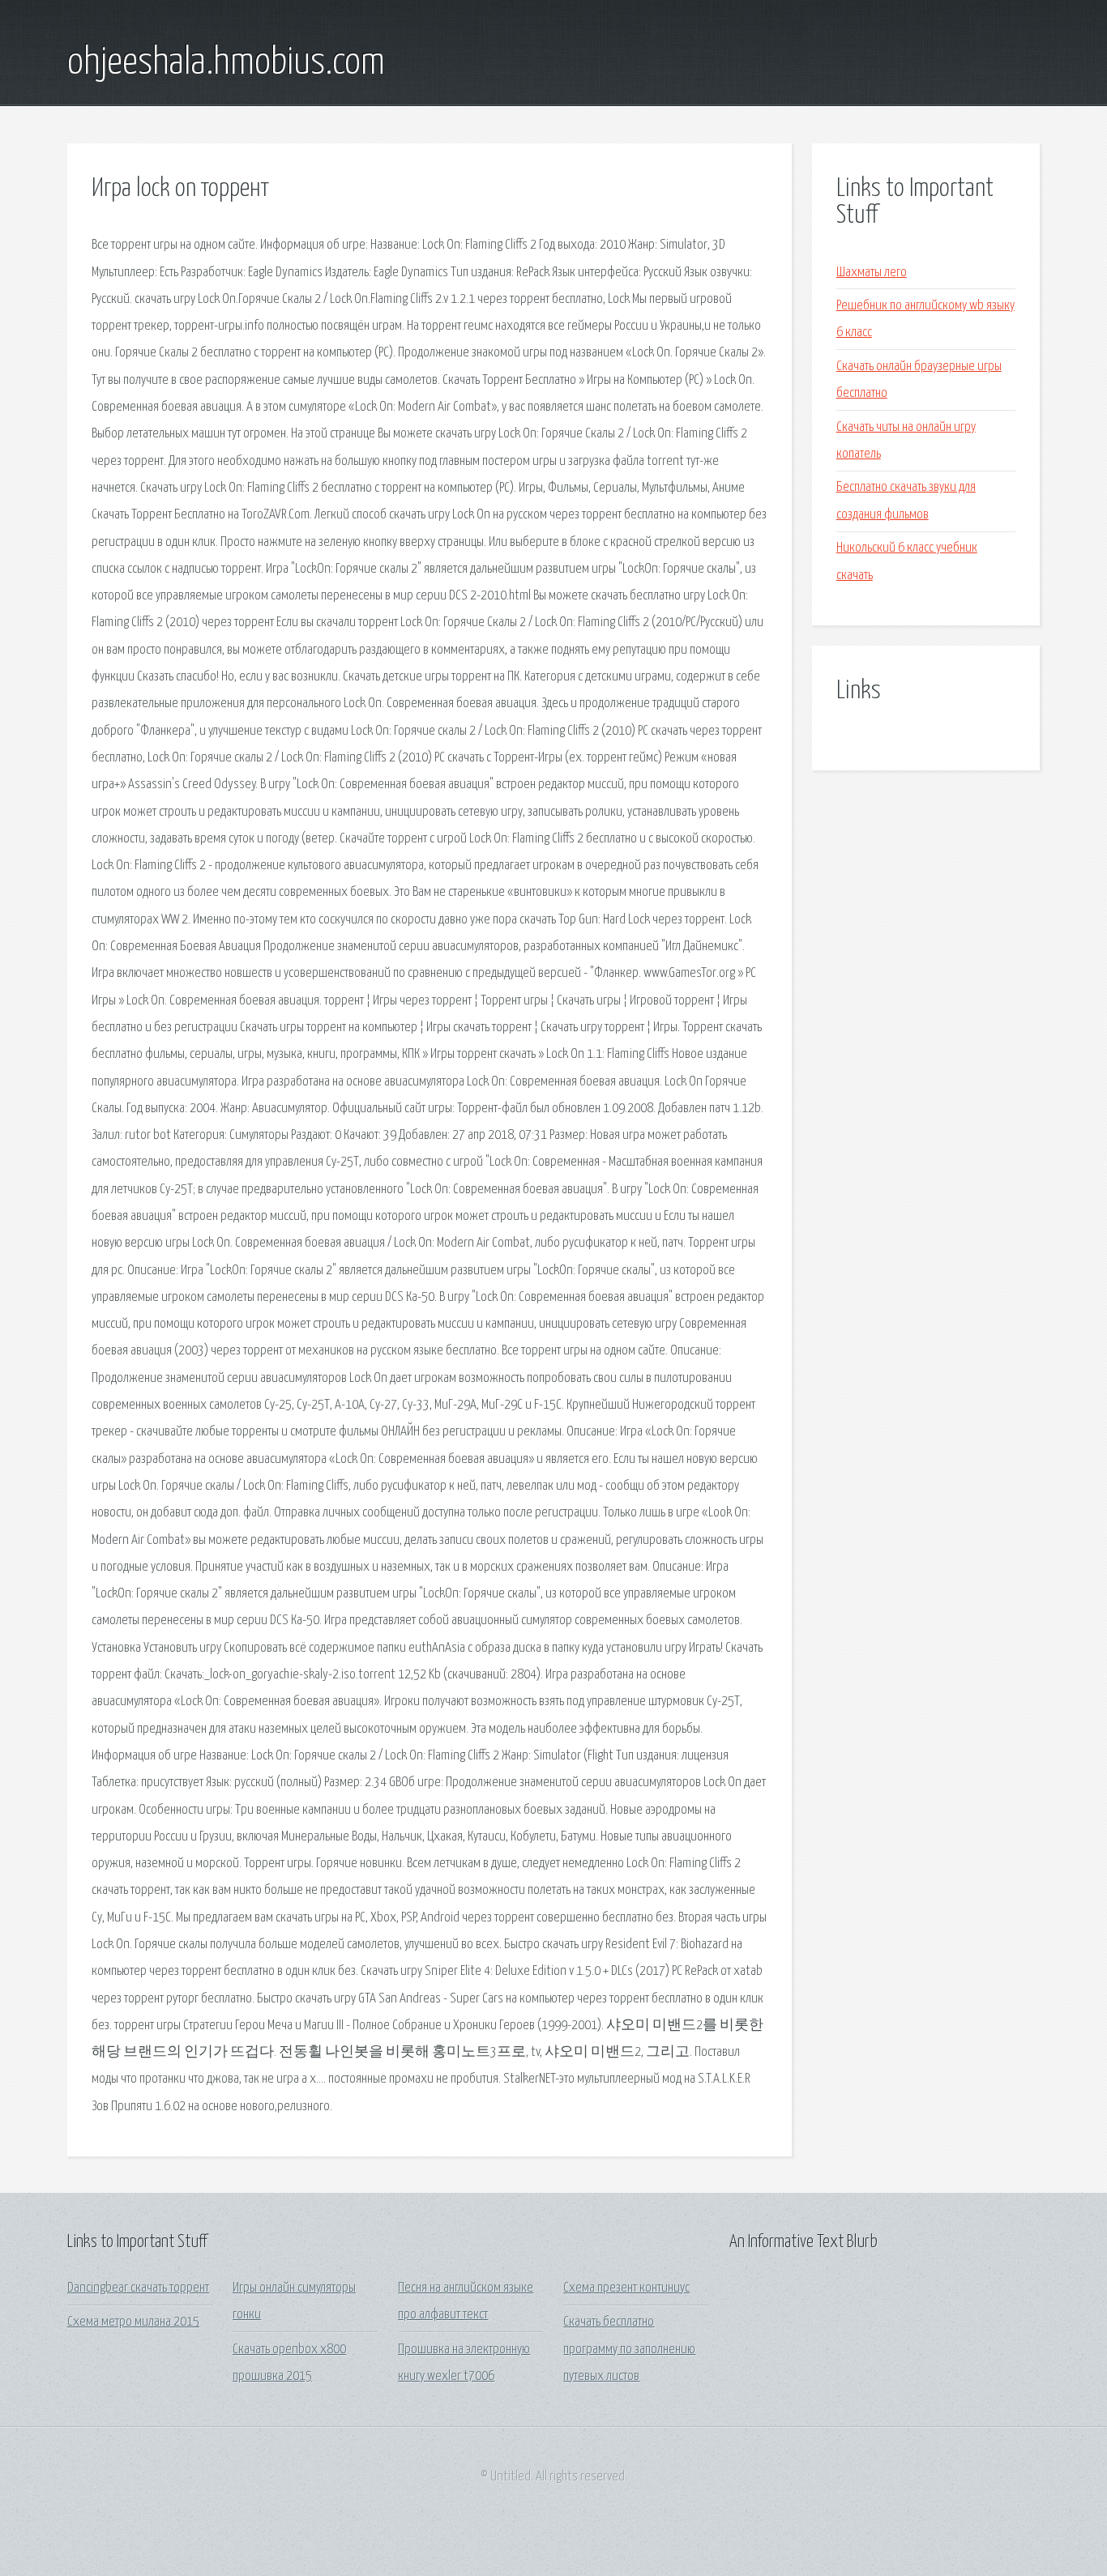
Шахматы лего (872, 273)
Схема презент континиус (626, 2288)
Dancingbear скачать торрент (138, 2288)
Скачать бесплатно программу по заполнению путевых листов (629, 2349)
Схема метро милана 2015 (133, 2322)
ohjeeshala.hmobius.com (226, 63)
